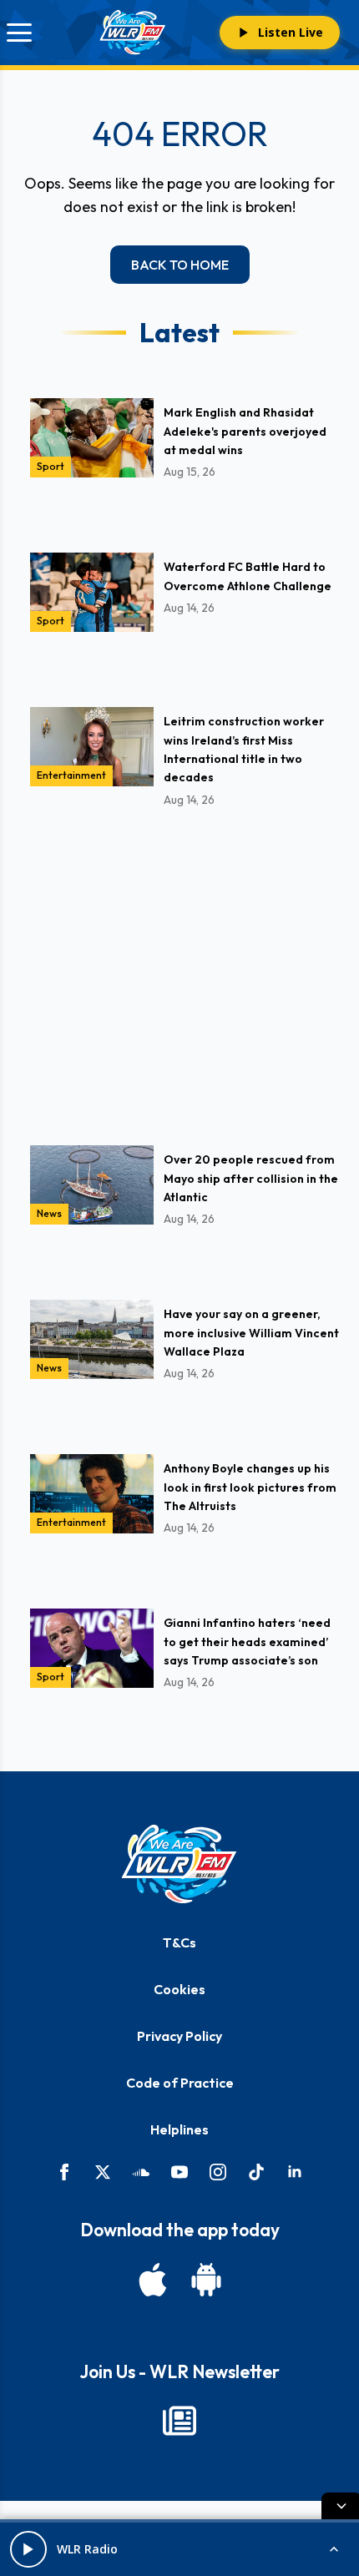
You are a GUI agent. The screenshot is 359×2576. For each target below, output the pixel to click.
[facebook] (64, 2172)
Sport (51, 466)
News (49, 1213)
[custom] (141, 2172)
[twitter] (103, 2172)
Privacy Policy (179, 2036)
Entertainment (71, 775)
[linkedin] (295, 2172)
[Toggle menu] (19, 33)
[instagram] (218, 2172)
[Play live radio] (28, 2549)
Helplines (179, 2129)
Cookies (179, 1989)
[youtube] (179, 2172)
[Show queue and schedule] (334, 2549)
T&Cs (179, 1942)
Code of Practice (180, 2083)
